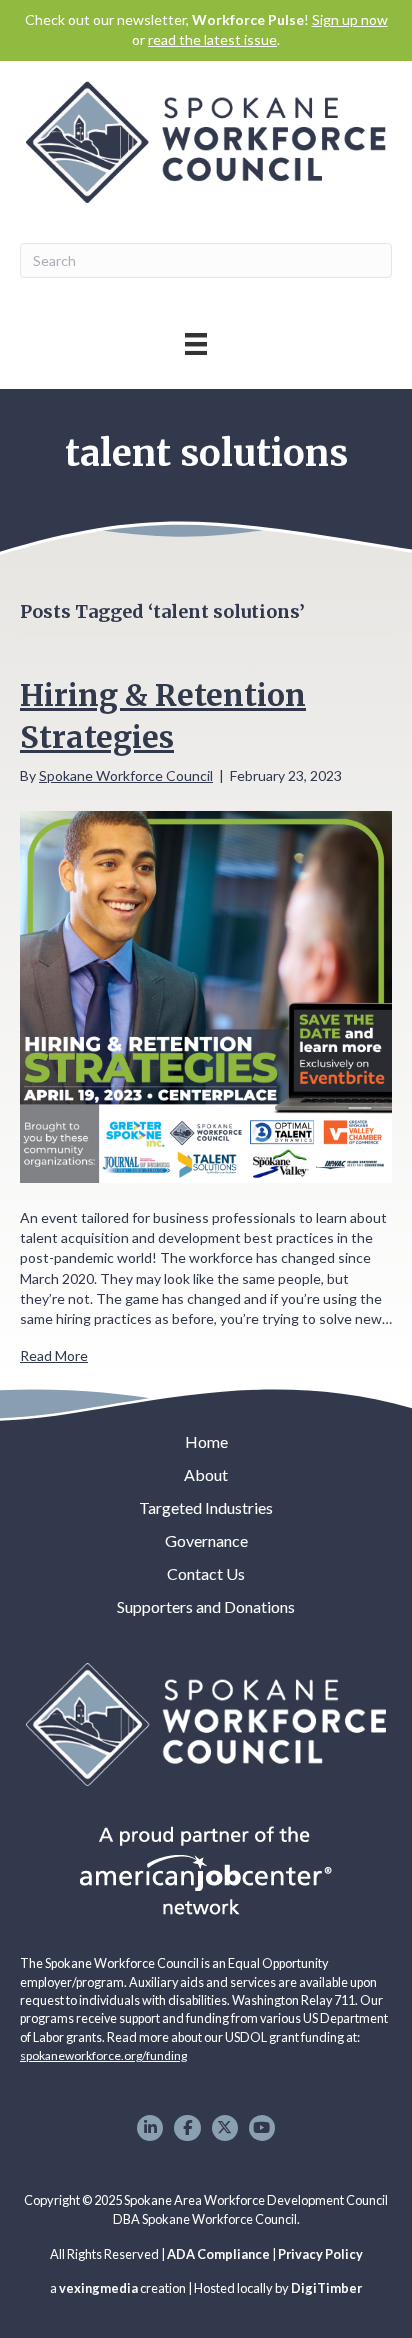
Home (206, 1441)
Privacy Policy (320, 2254)
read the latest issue (212, 39)
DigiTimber (326, 2288)
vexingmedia (98, 2288)
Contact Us (206, 1573)
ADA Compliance (218, 2254)
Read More (54, 1355)
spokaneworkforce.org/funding (103, 2055)
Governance (206, 1540)
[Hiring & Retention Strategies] (206, 994)
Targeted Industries (206, 1507)
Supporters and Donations (206, 1606)
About (206, 1474)
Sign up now (350, 19)
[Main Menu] (196, 343)
